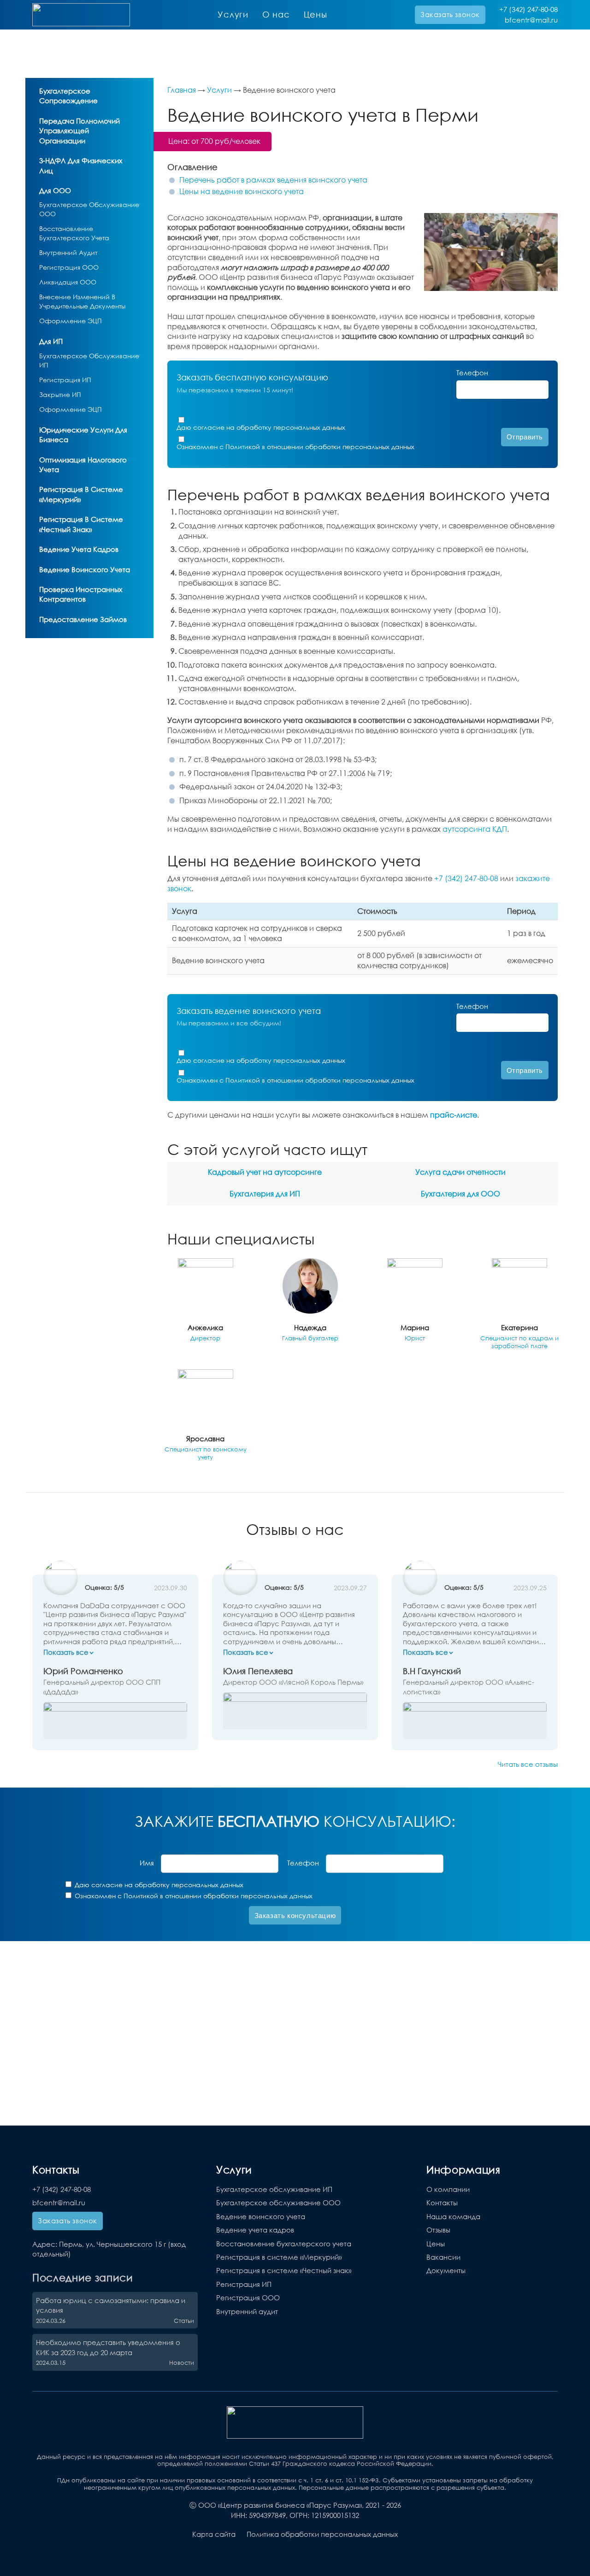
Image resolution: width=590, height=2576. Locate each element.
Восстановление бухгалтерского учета (284, 2244)
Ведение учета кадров (79, 549)
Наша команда (453, 2216)
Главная (182, 90)
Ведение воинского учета (85, 569)
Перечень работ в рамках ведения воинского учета (273, 180)
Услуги (233, 14)
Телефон (472, 373)
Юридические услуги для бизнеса (83, 435)
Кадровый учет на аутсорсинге (265, 1172)
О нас (276, 14)
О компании (448, 2189)
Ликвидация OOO (68, 282)
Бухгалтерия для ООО (460, 1194)
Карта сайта (214, 2534)
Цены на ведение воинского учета (242, 191)
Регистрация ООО (69, 267)
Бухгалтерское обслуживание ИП (274, 2189)
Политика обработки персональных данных (322, 2534)
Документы (446, 2270)
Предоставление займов (83, 619)
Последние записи (83, 2277)
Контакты (442, 2203)
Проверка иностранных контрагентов (81, 594)
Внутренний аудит (68, 252)
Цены (316, 14)
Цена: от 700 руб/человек (214, 141)
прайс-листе (454, 1115)
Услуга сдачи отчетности (460, 1172)
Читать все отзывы (528, 1764)
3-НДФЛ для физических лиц (81, 165)
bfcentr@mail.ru (531, 20)
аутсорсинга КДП (475, 829)
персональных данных (309, 427)
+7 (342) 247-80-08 (528, 9)
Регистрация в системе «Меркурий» (81, 494)
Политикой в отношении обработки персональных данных (320, 447)
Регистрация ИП (65, 380)
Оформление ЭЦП (71, 321)
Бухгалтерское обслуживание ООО (278, 2203)
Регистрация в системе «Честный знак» (81, 524)
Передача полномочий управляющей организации (80, 131)
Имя (147, 1863)
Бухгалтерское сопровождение (68, 96)
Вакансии (443, 2257)
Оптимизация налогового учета (83, 465)
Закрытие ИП (60, 394)
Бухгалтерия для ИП (265, 1194)
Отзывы (438, 2230)
